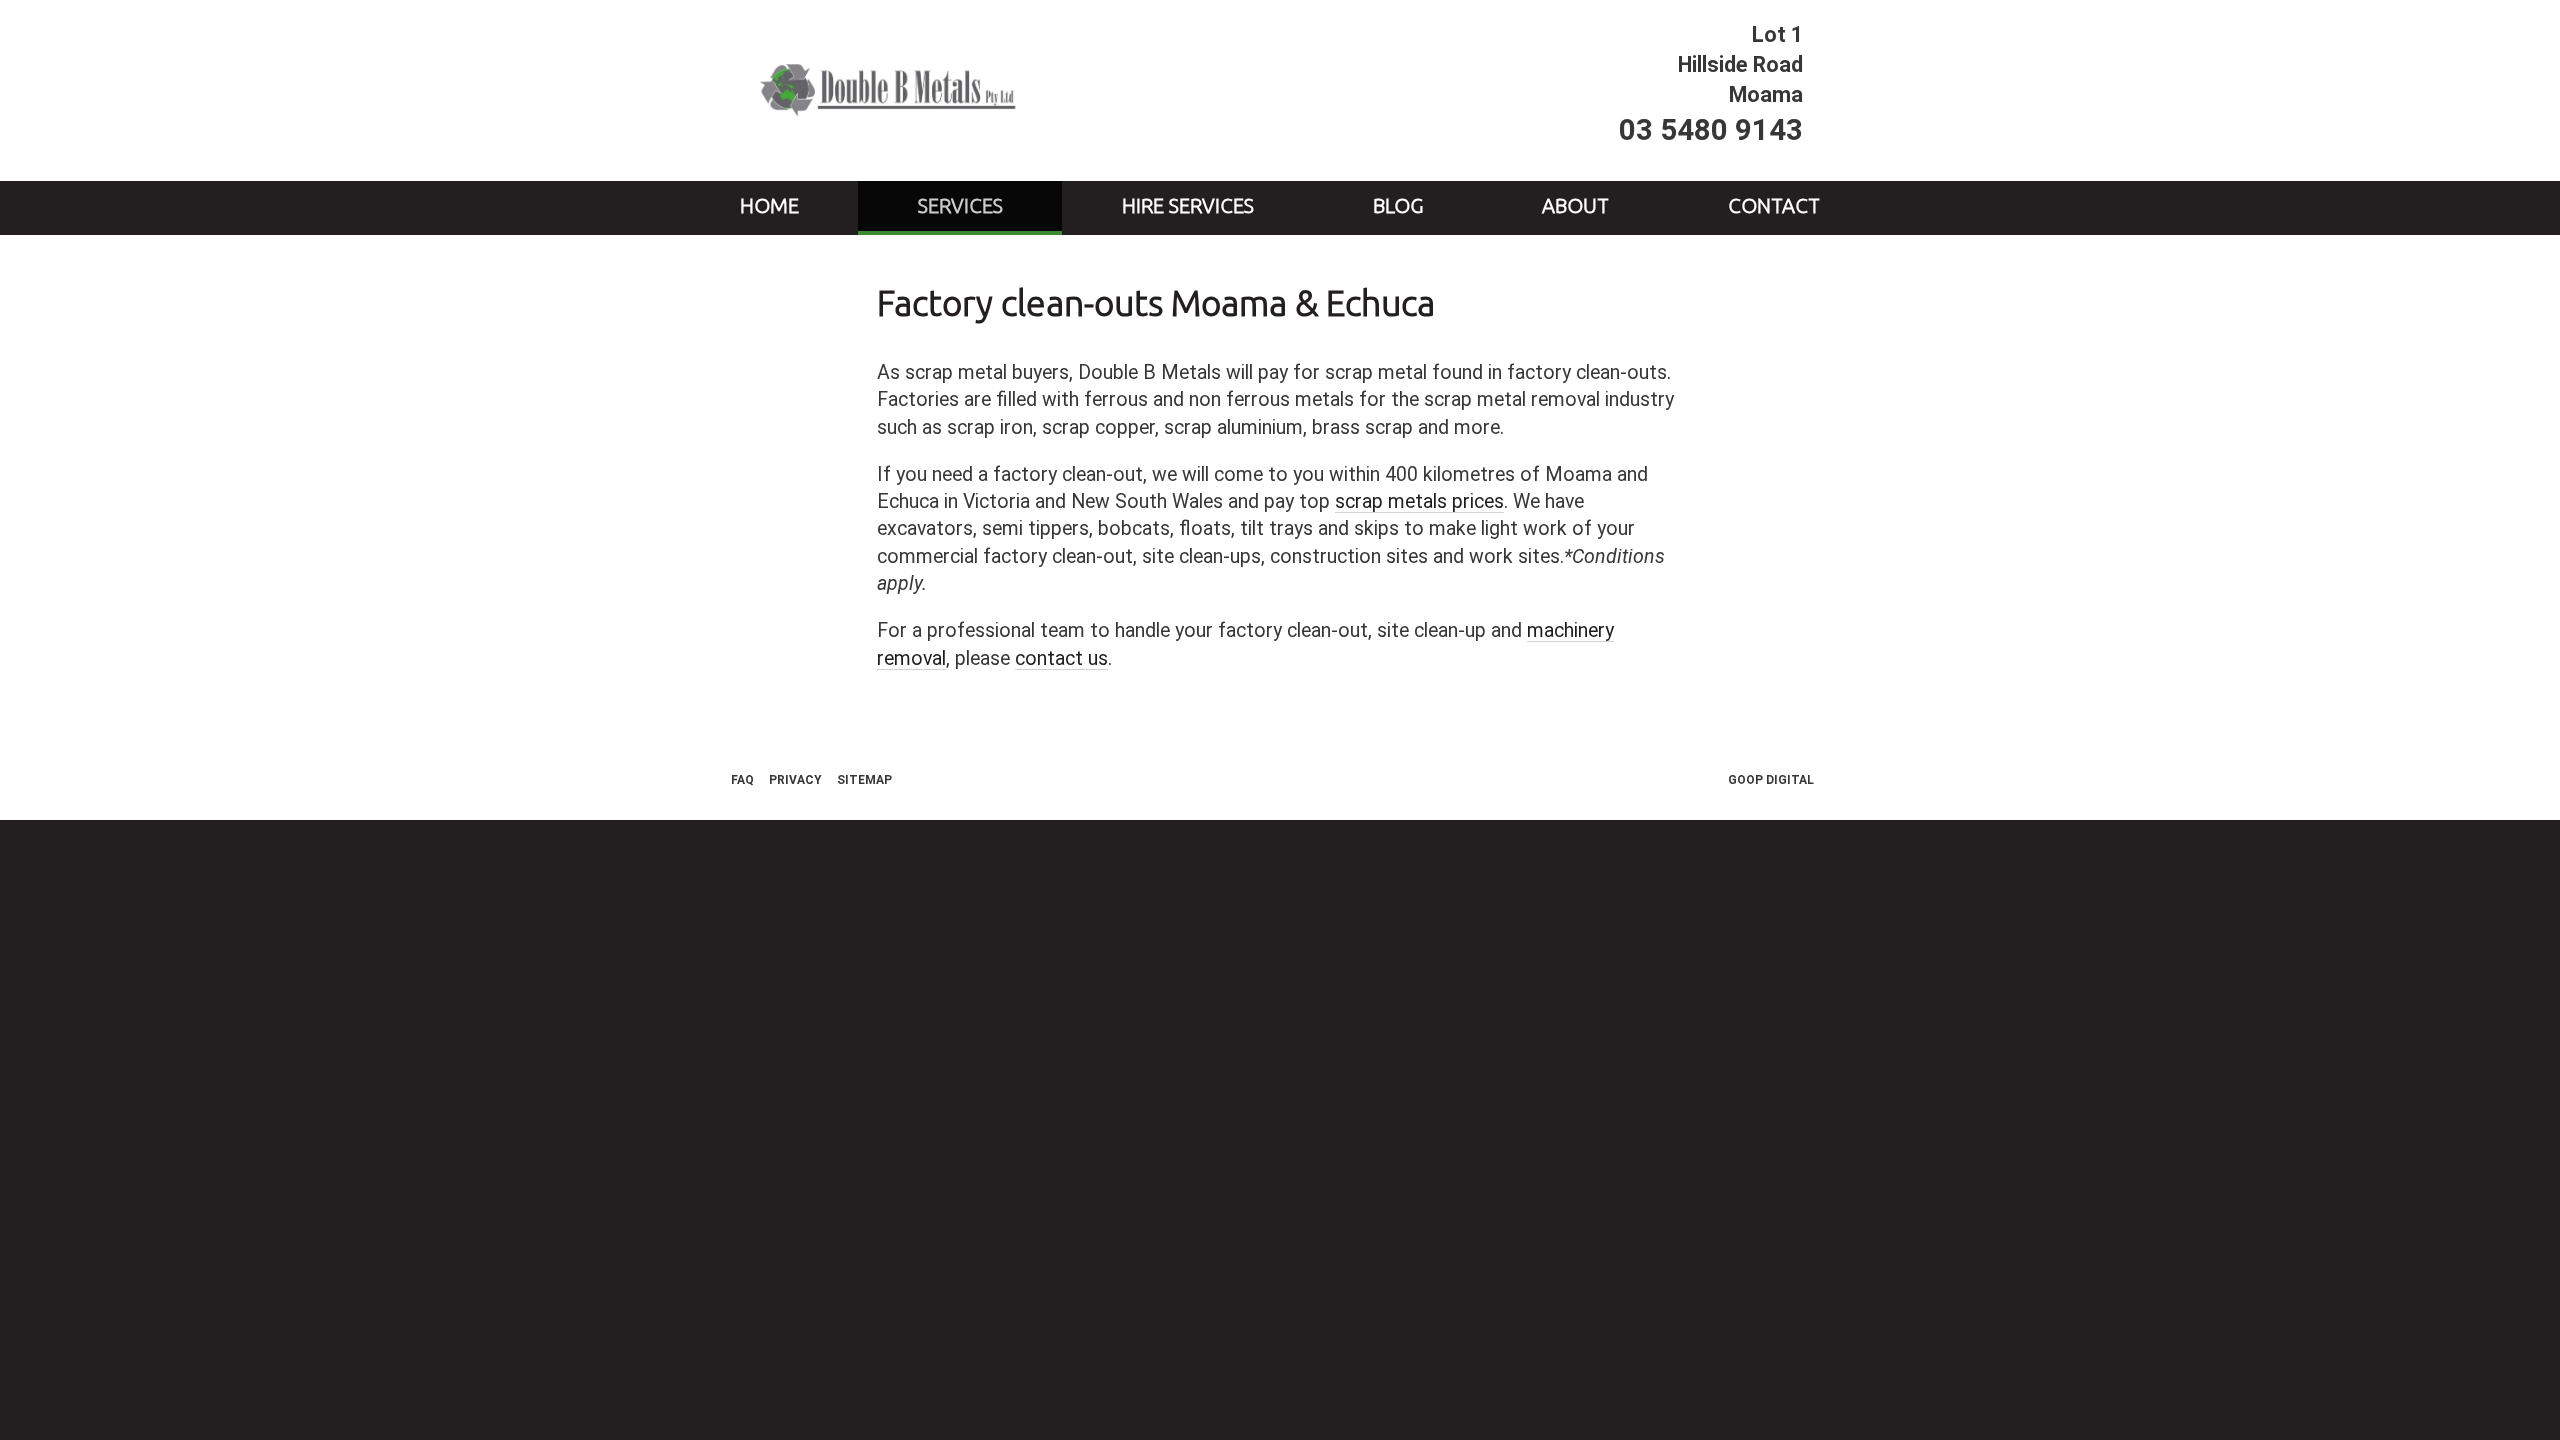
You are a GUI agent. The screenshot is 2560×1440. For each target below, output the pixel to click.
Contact (1774, 205)
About (1575, 205)
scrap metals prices (1419, 501)
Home (769, 205)
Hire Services (1188, 205)
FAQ (742, 780)
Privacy (795, 780)
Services (960, 205)
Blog (1398, 205)
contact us (1061, 658)
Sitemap (864, 780)
